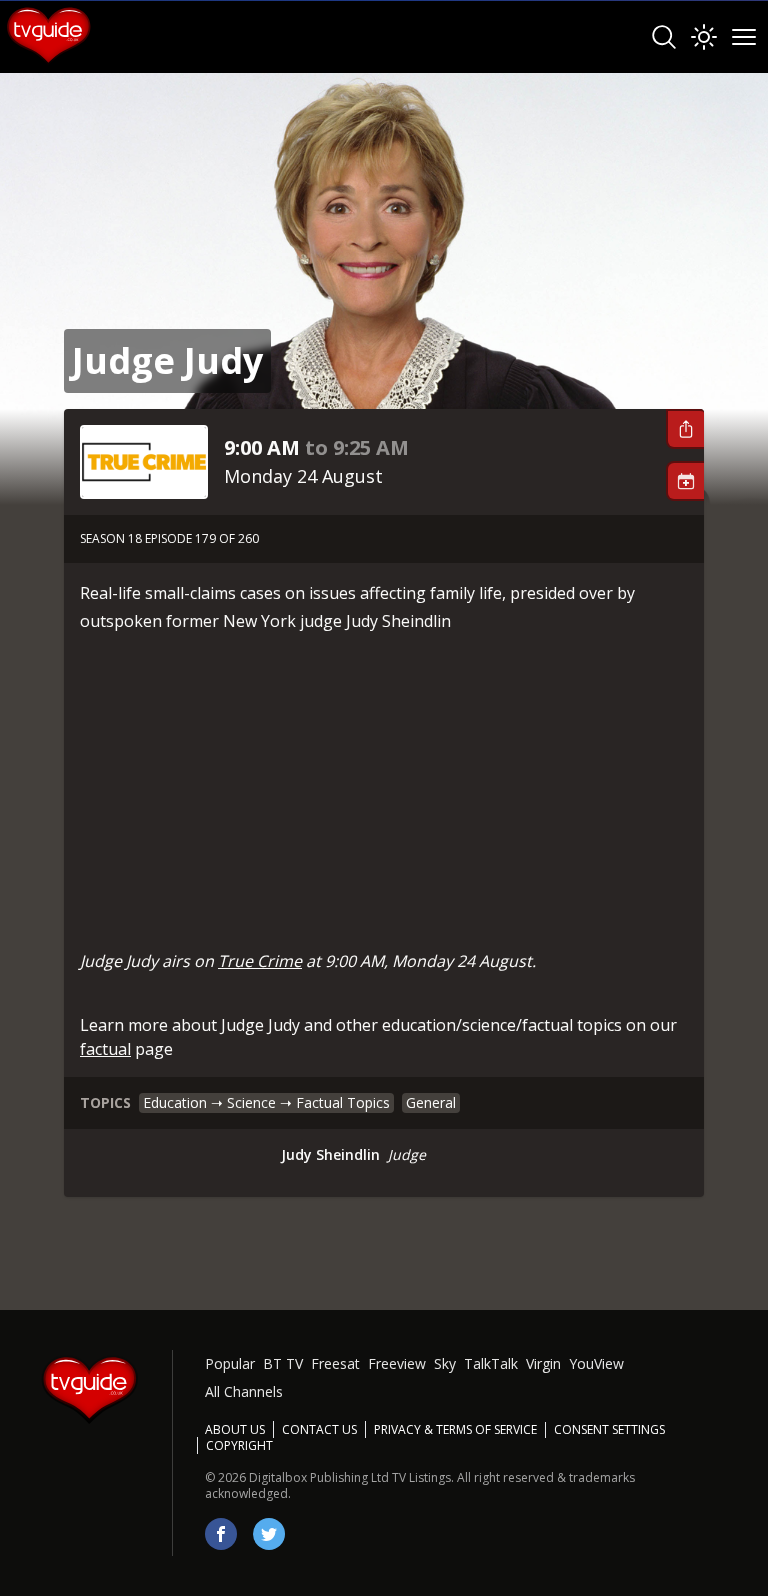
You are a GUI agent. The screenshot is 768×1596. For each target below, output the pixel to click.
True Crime (260, 961)
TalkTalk (491, 1363)
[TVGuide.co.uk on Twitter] (269, 1534)
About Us (235, 1429)
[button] (685, 429)
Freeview (397, 1363)
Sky (445, 1363)
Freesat (335, 1363)
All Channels (244, 1391)
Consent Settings (609, 1430)
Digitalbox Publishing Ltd (319, 1477)
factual (105, 1049)
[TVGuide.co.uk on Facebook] (221, 1534)
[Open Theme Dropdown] (704, 37)
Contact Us (319, 1429)
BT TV (283, 1363)
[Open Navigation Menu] (744, 37)
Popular (230, 1363)
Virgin (543, 1363)
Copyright (239, 1445)
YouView (596, 1363)
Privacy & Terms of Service (455, 1429)
